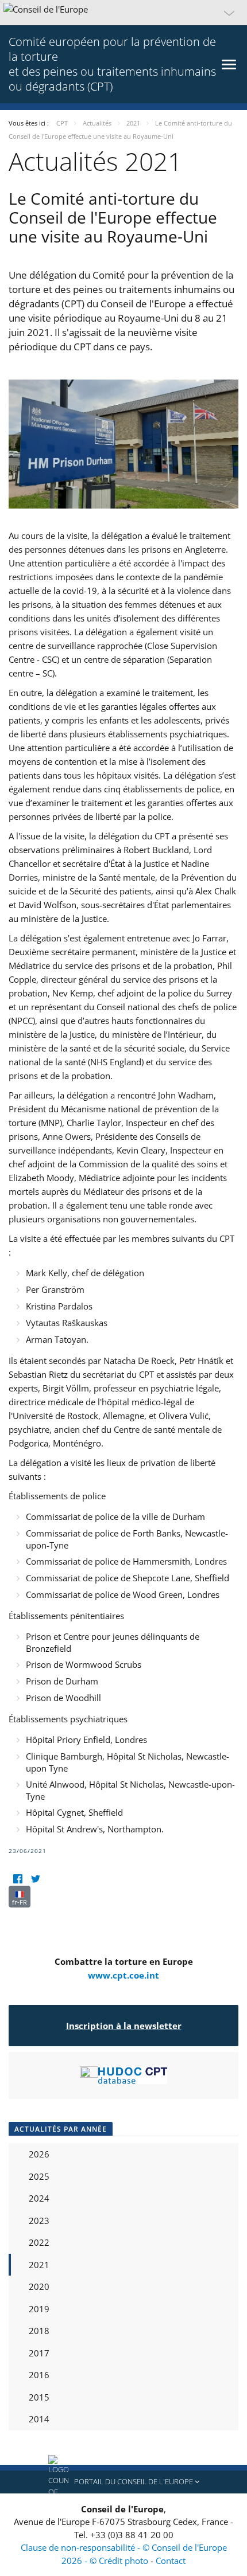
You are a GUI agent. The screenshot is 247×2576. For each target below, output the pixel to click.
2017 (39, 2353)
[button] (123, 13)
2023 (39, 2221)
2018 (39, 2331)
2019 (39, 2309)
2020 (39, 2286)
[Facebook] (18, 1879)
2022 (39, 2242)
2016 (39, 2375)
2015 (39, 2397)
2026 (39, 2154)
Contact (171, 2561)
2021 (39, 2265)
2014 (39, 2419)
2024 (39, 2198)
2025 (39, 2176)
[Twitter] (35, 1879)
